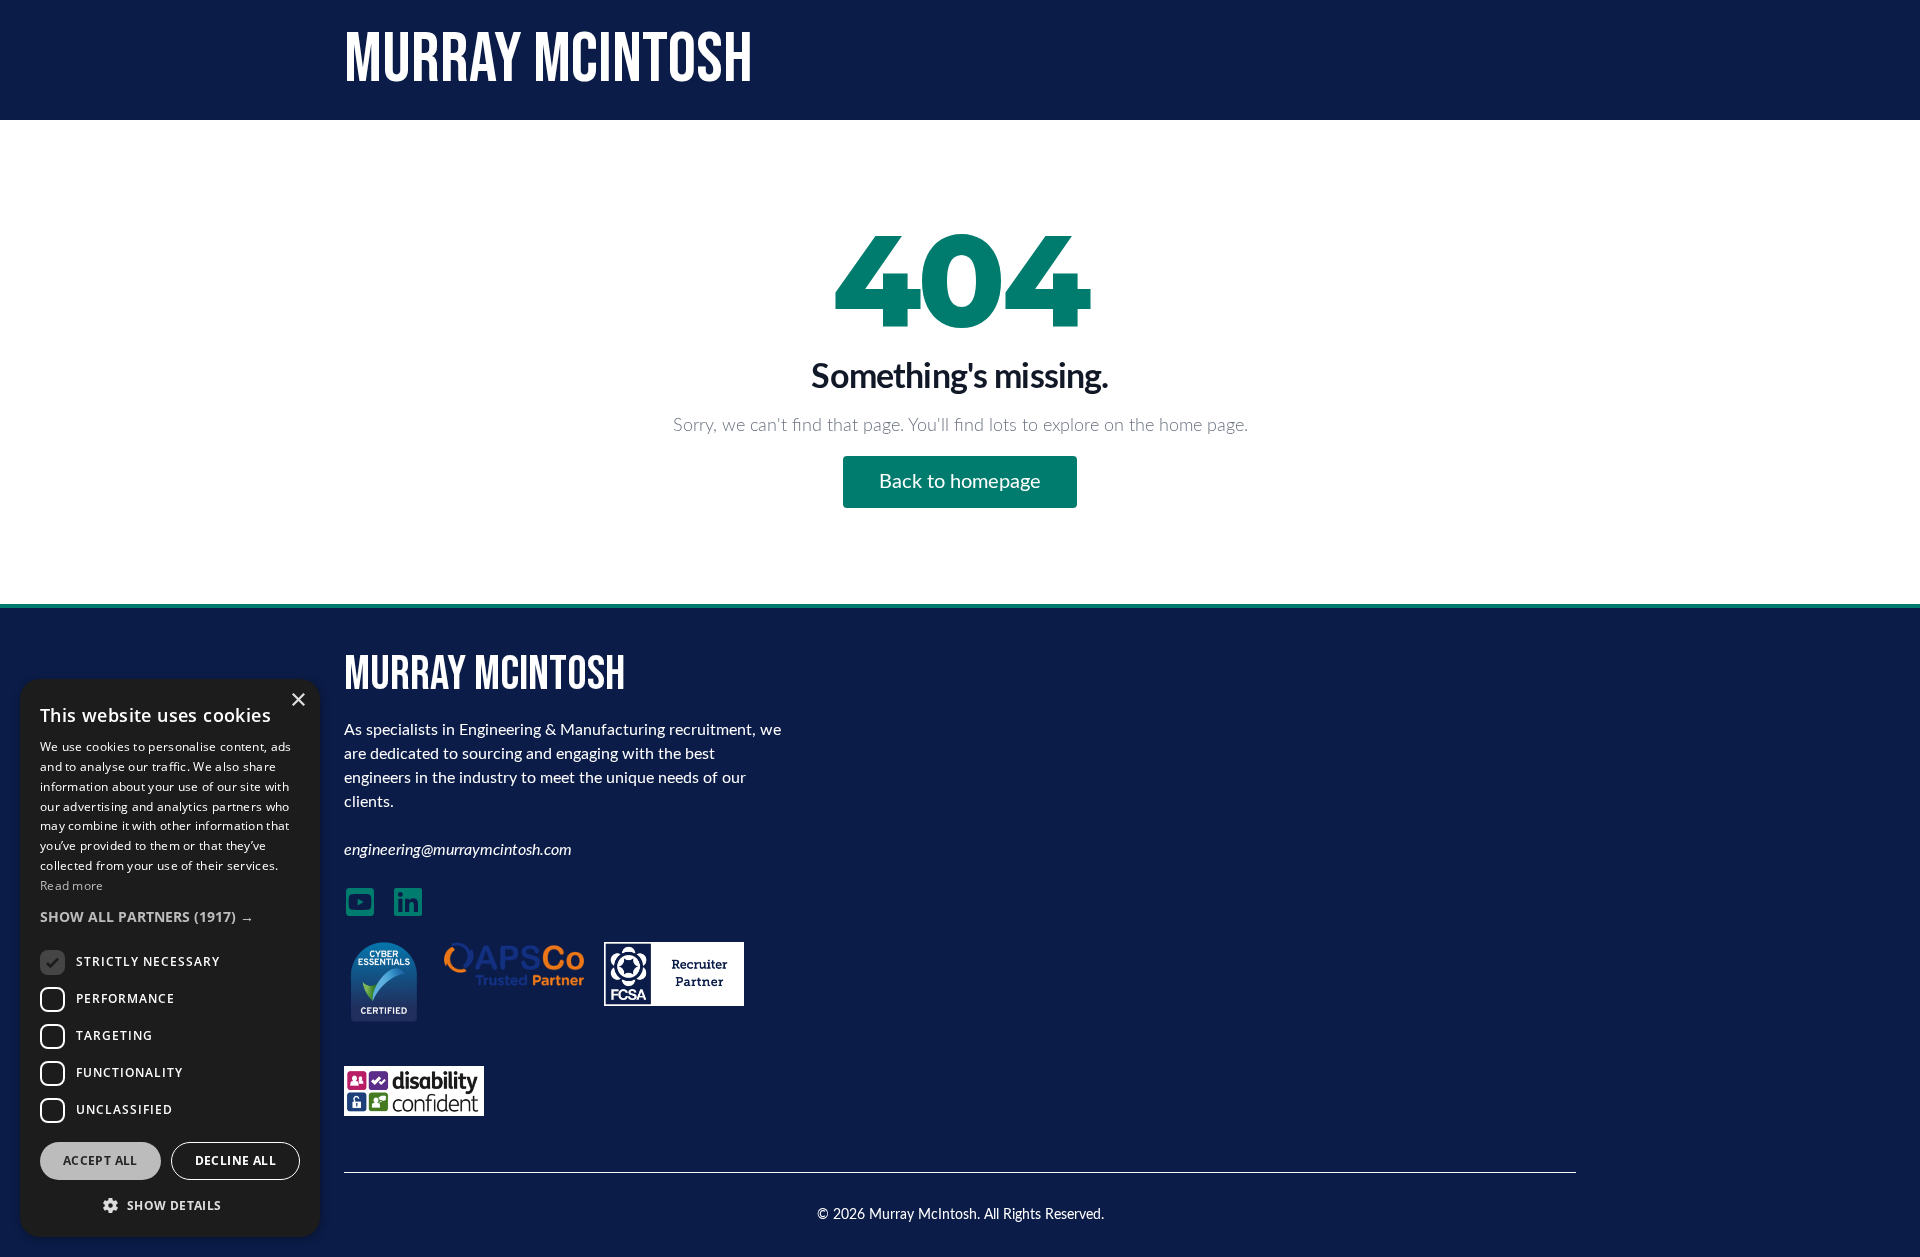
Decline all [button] (235, 1160)
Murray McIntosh (923, 1215)
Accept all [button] (100, 1160)
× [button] (297, 700)
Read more (72, 885)
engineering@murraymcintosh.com (458, 850)
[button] (170, 916)
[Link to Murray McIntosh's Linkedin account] (408, 902)
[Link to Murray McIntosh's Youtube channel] (360, 902)
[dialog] (170, 958)
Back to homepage (960, 482)
